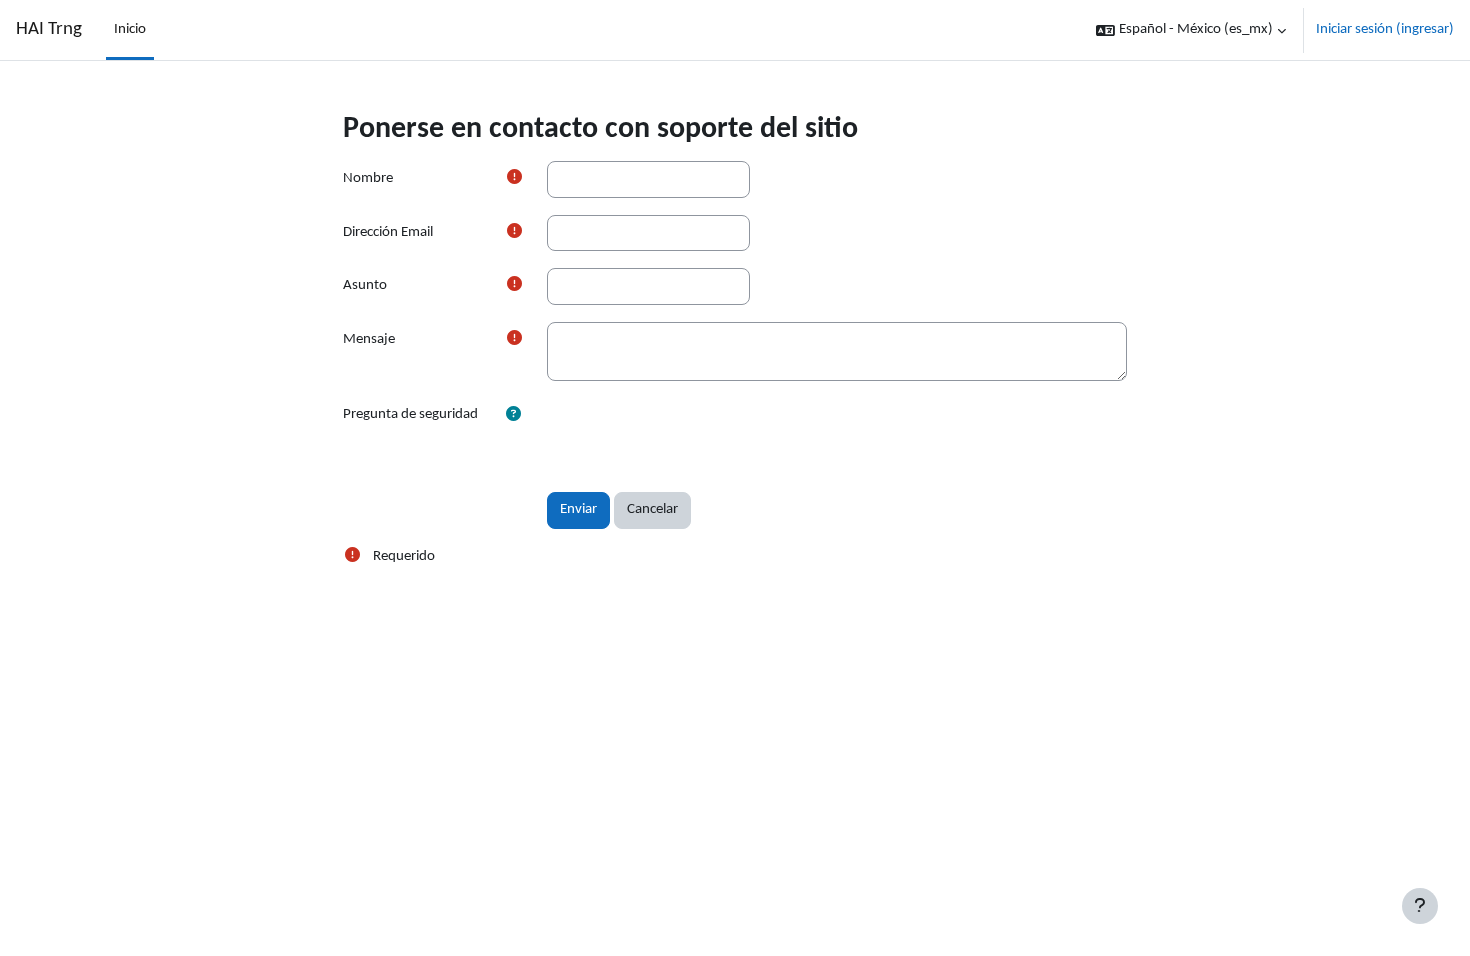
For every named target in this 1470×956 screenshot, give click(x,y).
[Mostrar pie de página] (1420, 906)
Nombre (368, 178)
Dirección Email (388, 232)
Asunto (365, 285)
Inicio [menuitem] (130, 29)
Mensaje (369, 339)
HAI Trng (49, 29)
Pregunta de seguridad (410, 414)
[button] (1191, 30)
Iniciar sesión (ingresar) (1385, 29)
